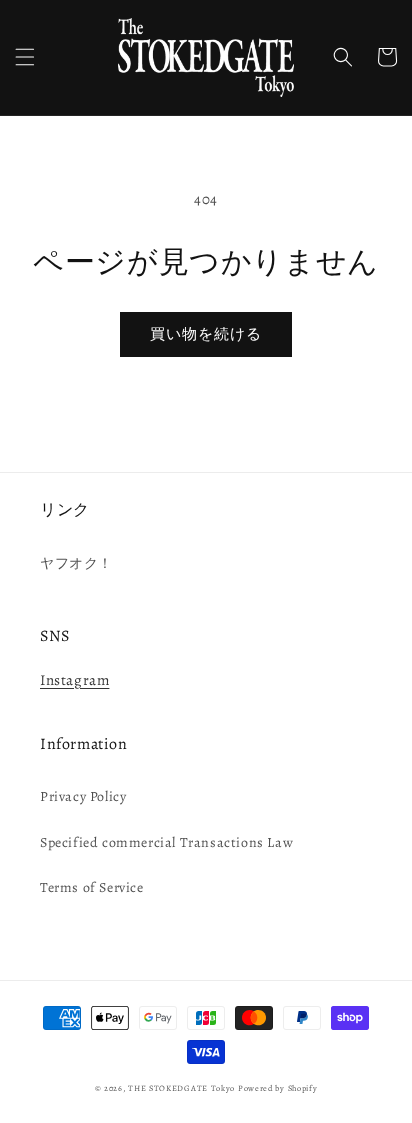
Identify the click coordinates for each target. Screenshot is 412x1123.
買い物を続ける (206, 334)
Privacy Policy (83, 796)
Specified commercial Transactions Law (166, 842)
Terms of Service (92, 887)
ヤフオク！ (76, 563)
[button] (25, 57)
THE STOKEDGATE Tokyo (181, 1088)
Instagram (74, 680)
